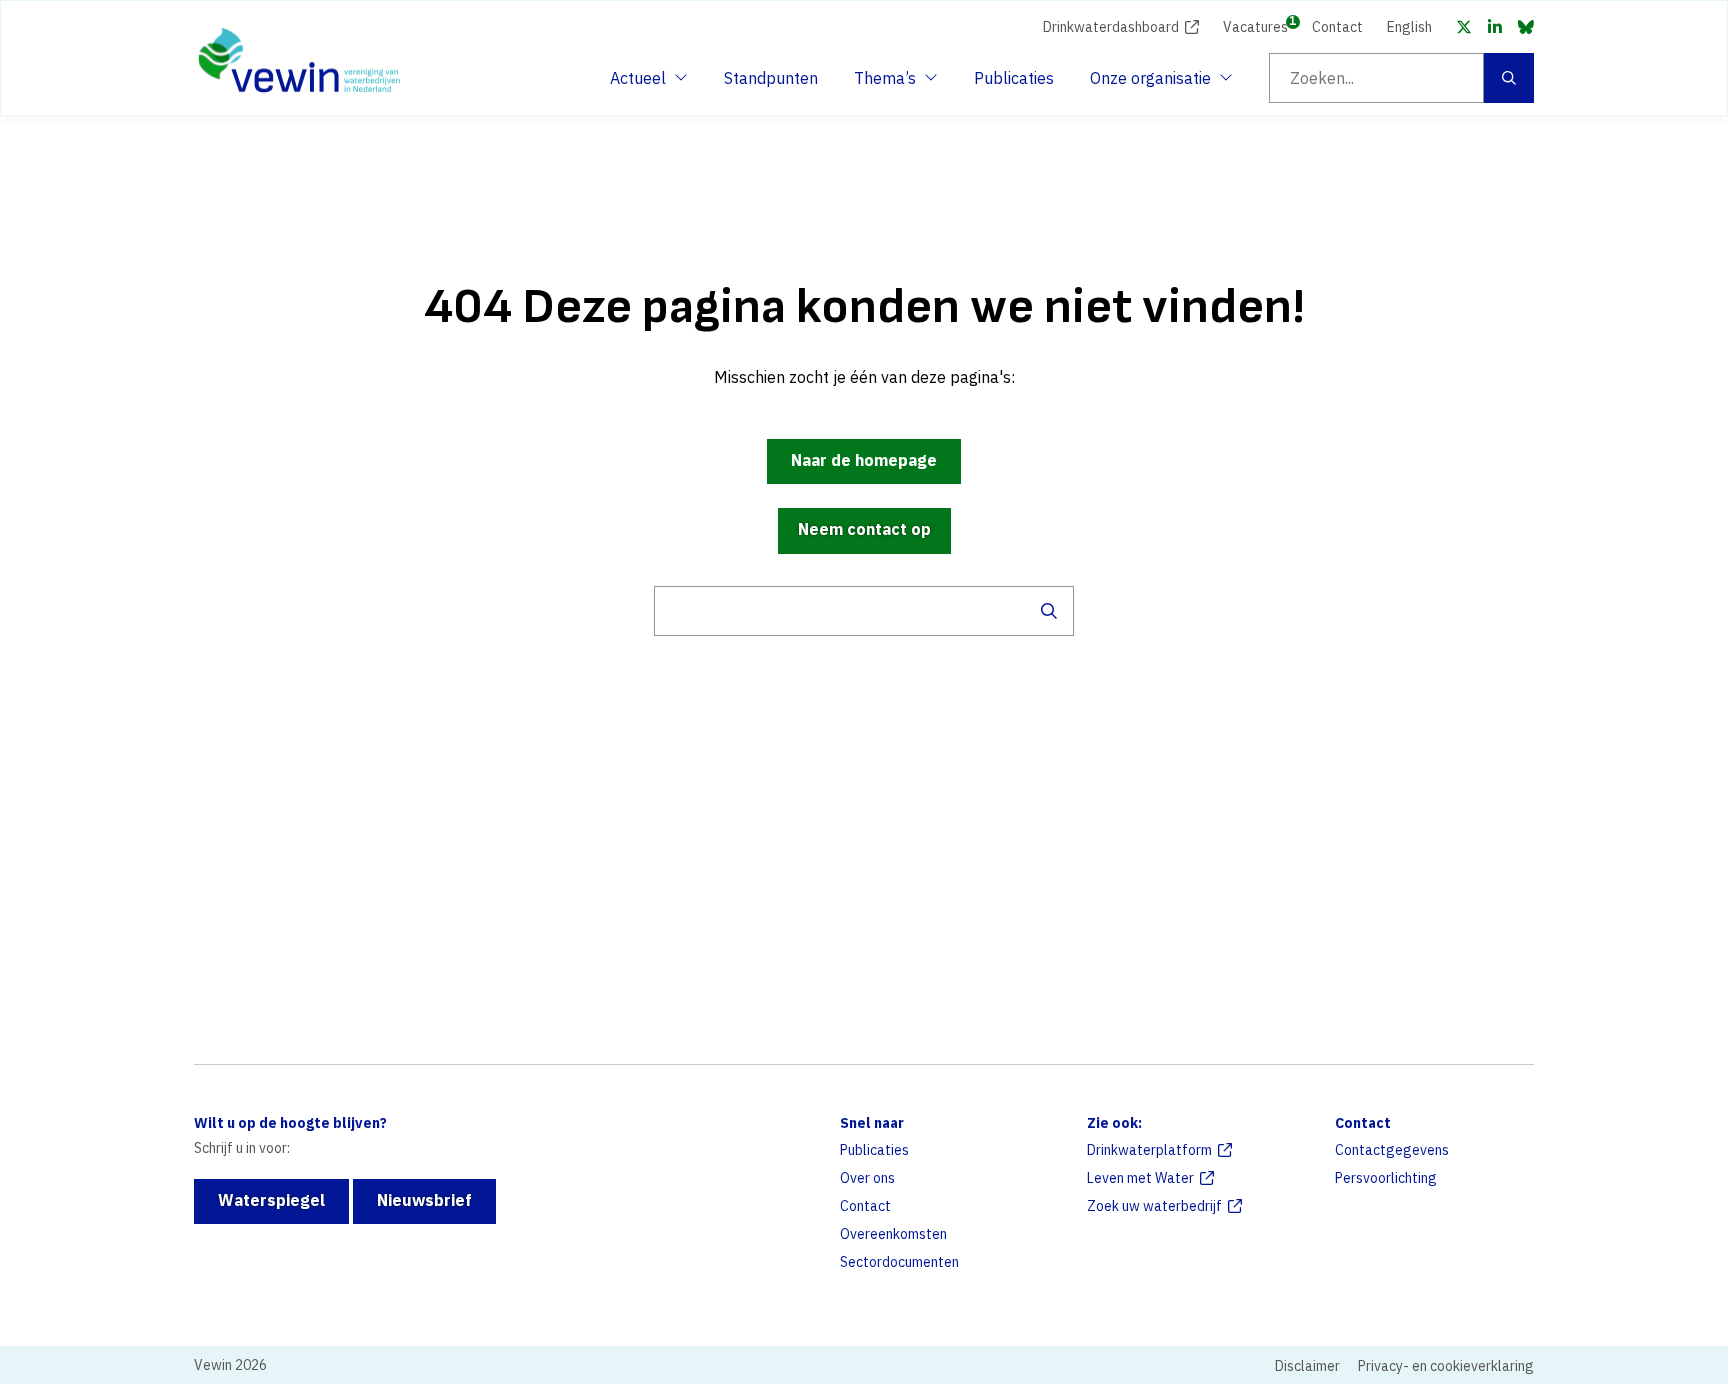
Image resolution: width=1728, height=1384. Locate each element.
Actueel (646, 84)
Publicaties (1014, 78)
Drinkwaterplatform (1149, 1150)
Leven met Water (1140, 1178)
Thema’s (890, 84)
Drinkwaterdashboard (1111, 27)
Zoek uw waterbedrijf (1154, 1206)
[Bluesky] (1526, 27)
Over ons (867, 1178)
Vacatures (1255, 25)
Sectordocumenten (899, 1262)
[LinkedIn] (1495, 27)
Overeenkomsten (893, 1234)
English (1409, 27)
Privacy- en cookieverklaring (1446, 1366)
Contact (1337, 27)
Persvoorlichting (1386, 1178)
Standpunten (771, 78)
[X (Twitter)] (1464, 27)
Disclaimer (1307, 1366)
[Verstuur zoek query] (1049, 611)
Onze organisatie (1150, 84)
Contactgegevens (1392, 1150)
